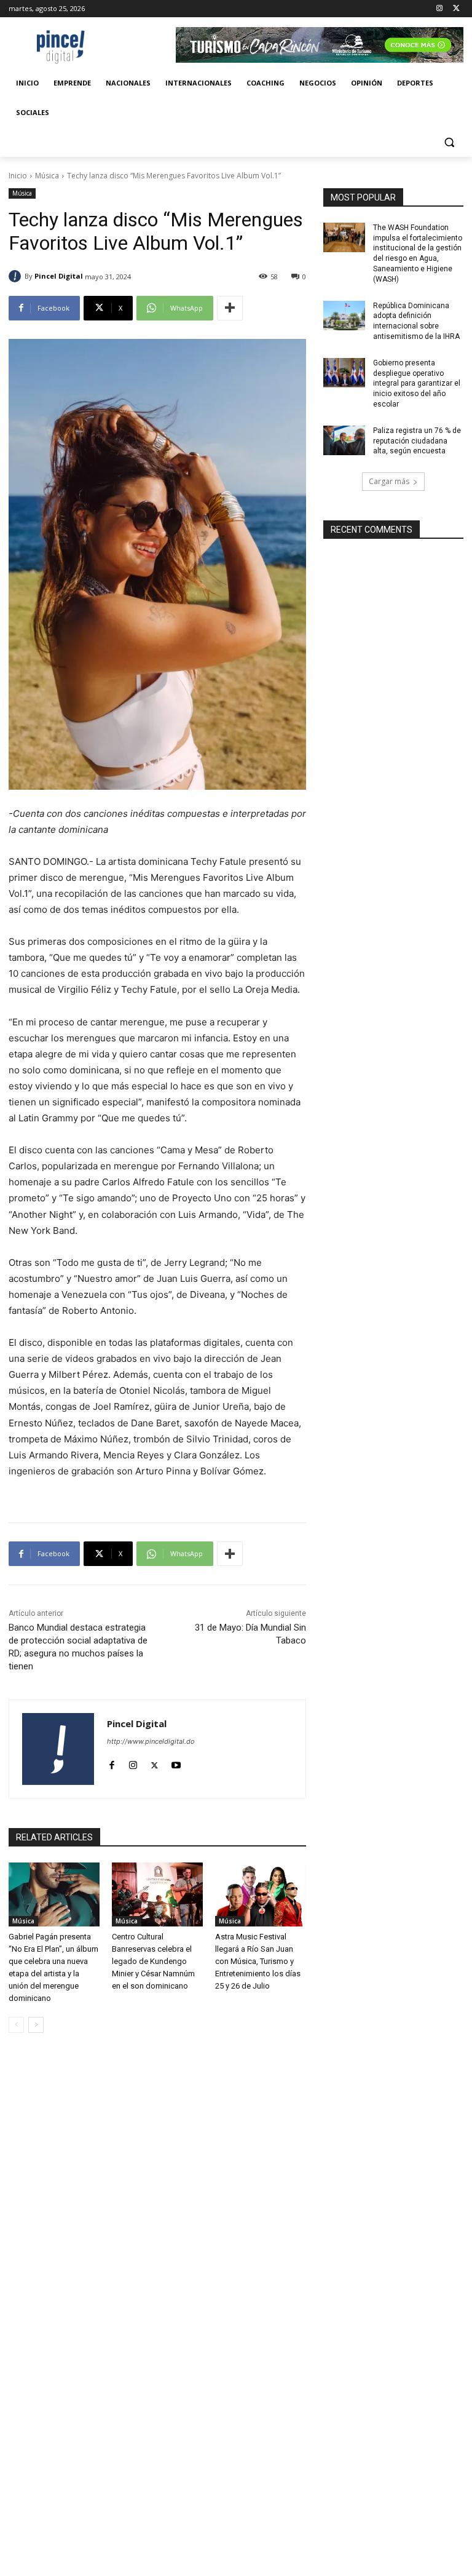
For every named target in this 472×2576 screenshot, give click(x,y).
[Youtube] (176, 1763)
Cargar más (389, 481)
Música (47, 176)
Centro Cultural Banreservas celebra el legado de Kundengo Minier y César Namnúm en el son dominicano (153, 1961)
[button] (449, 142)
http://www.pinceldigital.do (151, 1741)
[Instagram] (439, 9)
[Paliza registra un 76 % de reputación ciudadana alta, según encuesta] (344, 440)
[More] (230, 308)
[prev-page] (16, 2025)
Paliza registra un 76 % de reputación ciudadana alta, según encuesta (417, 441)
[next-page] (36, 2025)
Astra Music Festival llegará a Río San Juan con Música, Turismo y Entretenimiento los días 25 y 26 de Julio (258, 1961)
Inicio (18, 176)
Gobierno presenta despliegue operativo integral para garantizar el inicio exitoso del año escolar (417, 384)
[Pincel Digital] (17, 276)
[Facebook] (112, 1763)
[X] (456, 9)
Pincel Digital (59, 276)
